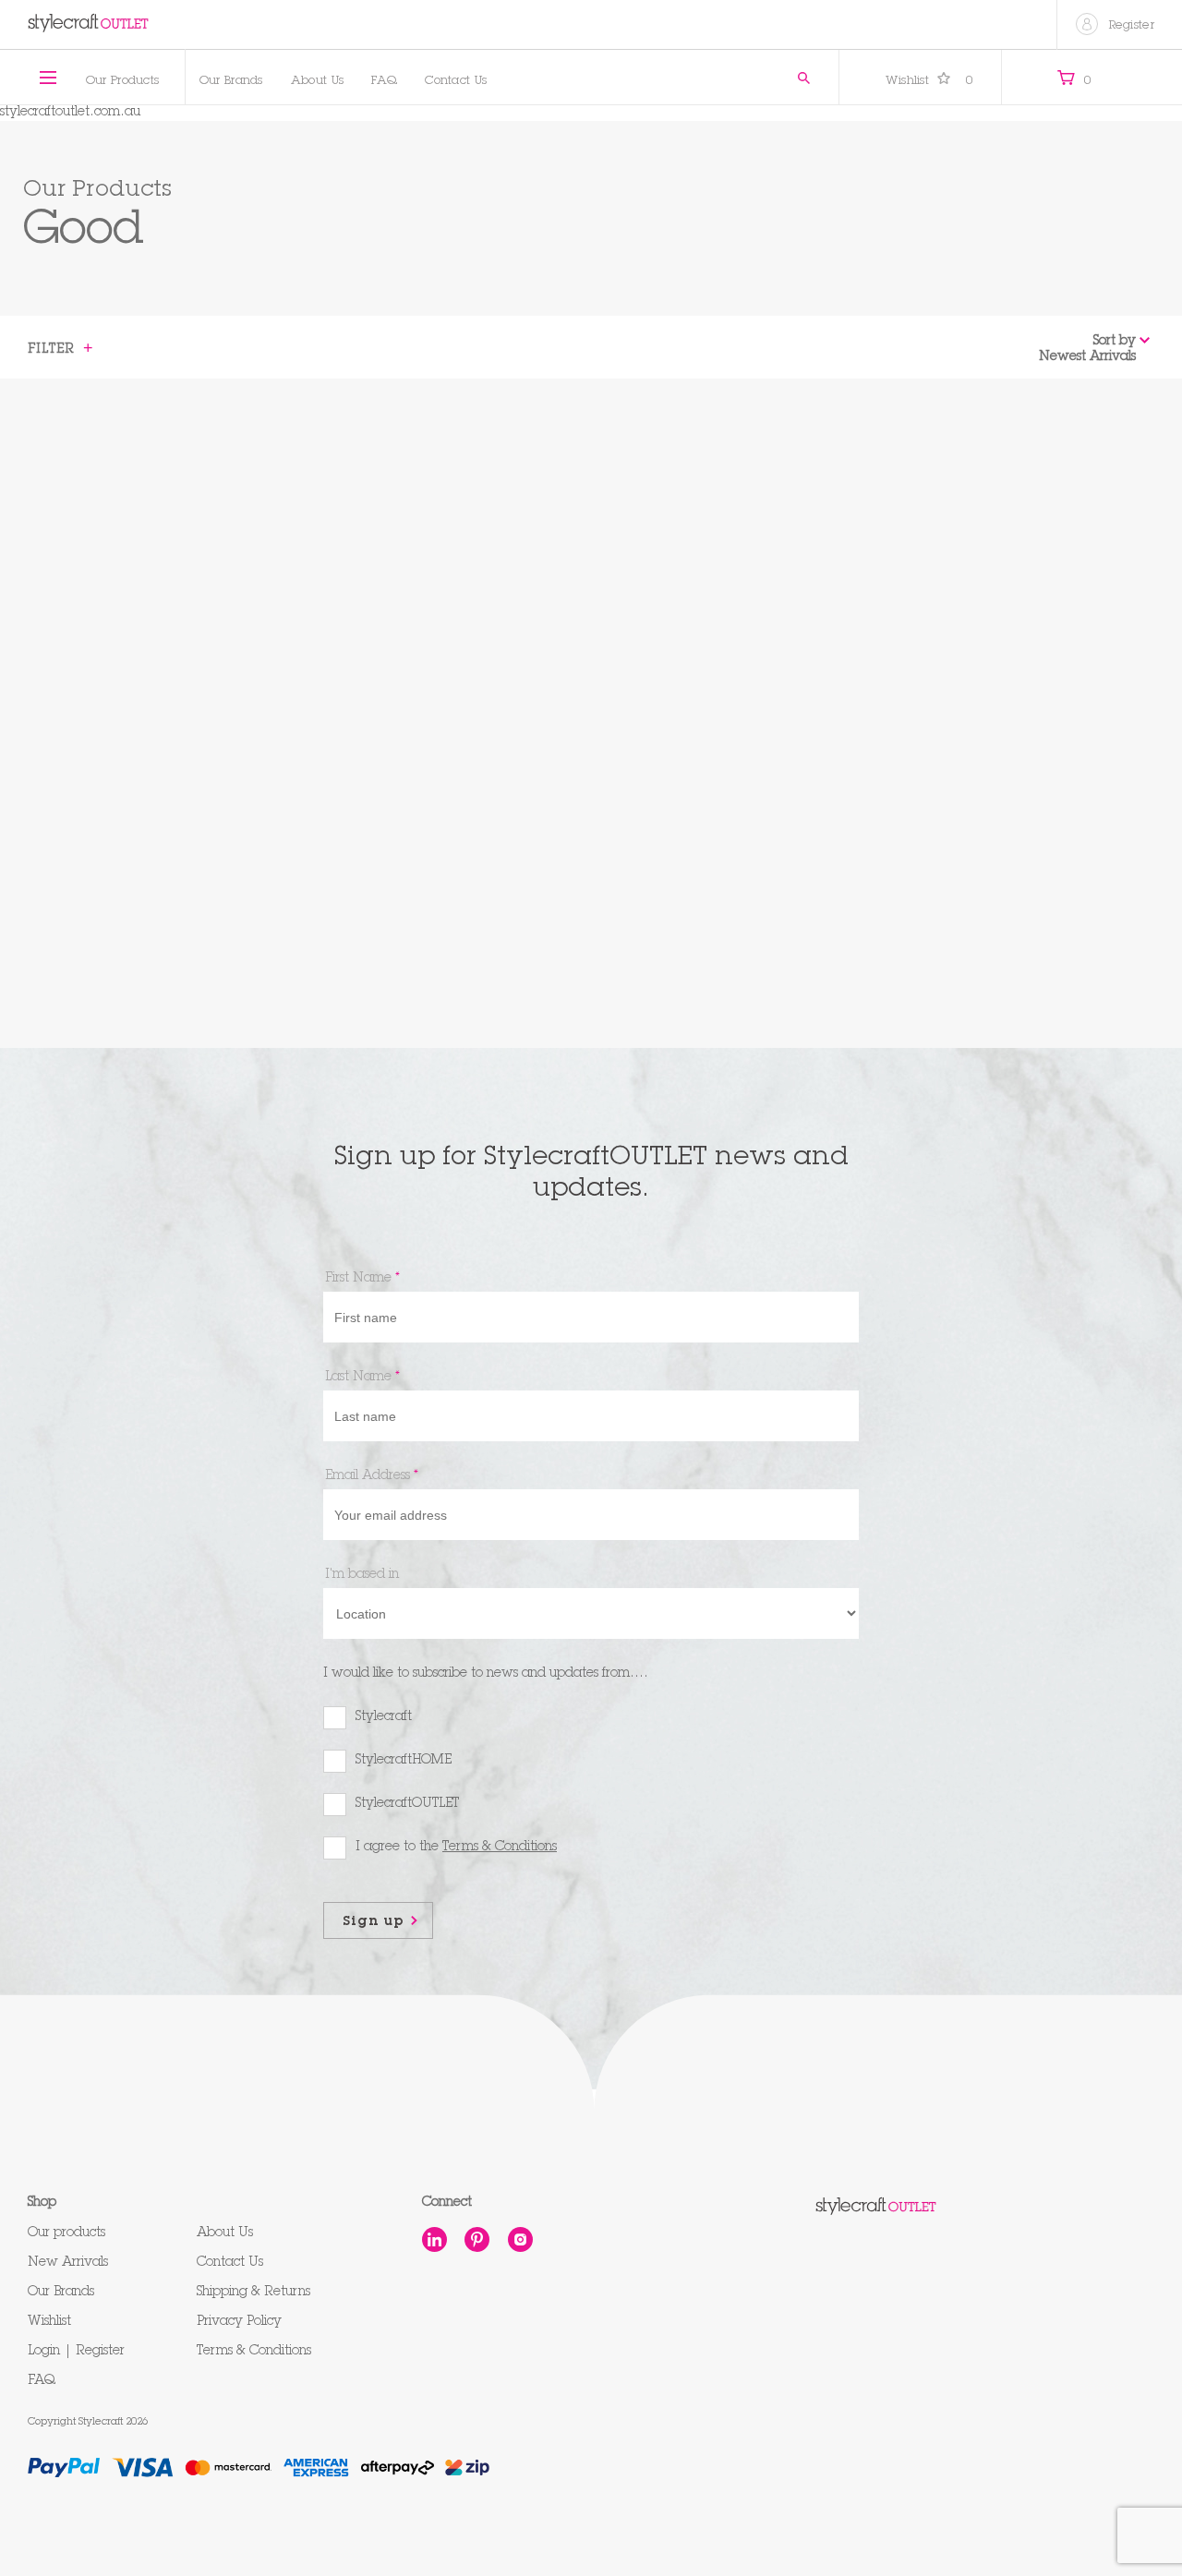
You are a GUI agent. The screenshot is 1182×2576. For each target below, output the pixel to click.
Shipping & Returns (253, 2293)
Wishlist (930, 82)
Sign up (374, 1922)
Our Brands (231, 82)
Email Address (372, 1476)
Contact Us (456, 82)
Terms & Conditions (254, 2352)
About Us (317, 82)
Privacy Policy (239, 2322)
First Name (362, 1279)
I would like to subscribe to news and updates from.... (486, 1674)
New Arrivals (68, 2263)
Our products (66, 2233)
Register (1132, 26)
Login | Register (76, 2352)
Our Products (123, 82)
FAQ (384, 82)
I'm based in (362, 1575)
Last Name (362, 1378)
